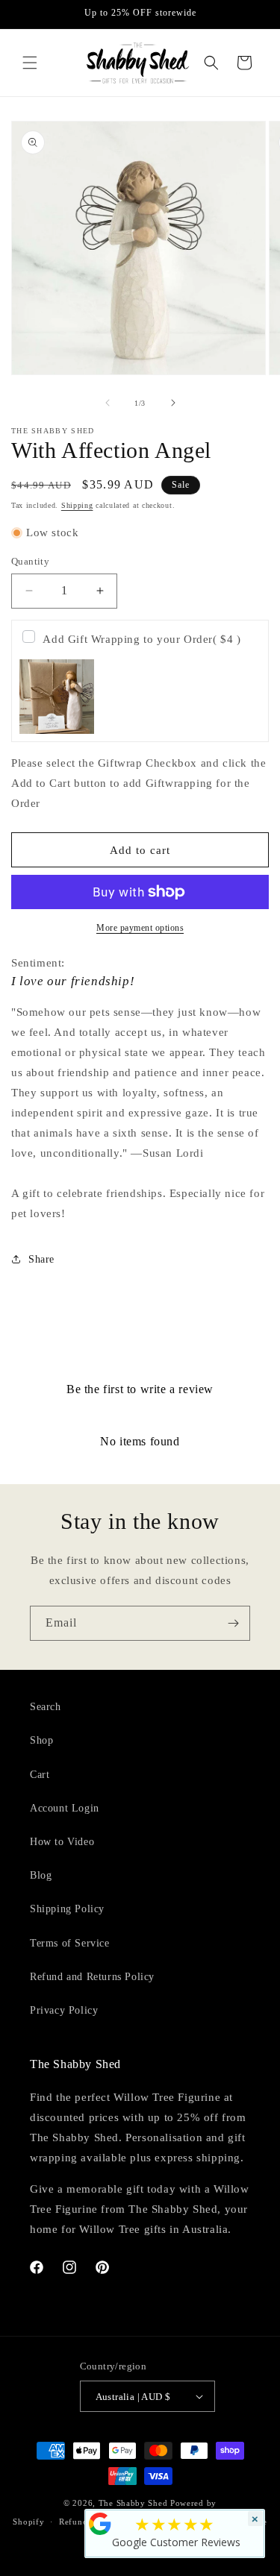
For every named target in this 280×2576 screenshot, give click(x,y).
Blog (41, 1875)
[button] (30, 63)
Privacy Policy (64, 2010)
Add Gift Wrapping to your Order (141, 639)
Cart (40, 1775)
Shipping (77, 505)
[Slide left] (108, 403)
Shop (41, 1740)
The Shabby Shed (133, 2503)
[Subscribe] (233, 1623)
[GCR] (100, 2524)
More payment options (140, 928)
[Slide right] (173, 403)
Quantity (30, 561)
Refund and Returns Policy (92, 1977)
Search (46, 1707)
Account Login (65, 1808)
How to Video (62, 1842)
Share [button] (41, 1259)
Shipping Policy (67, 1909)
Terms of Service (70, 1943)
